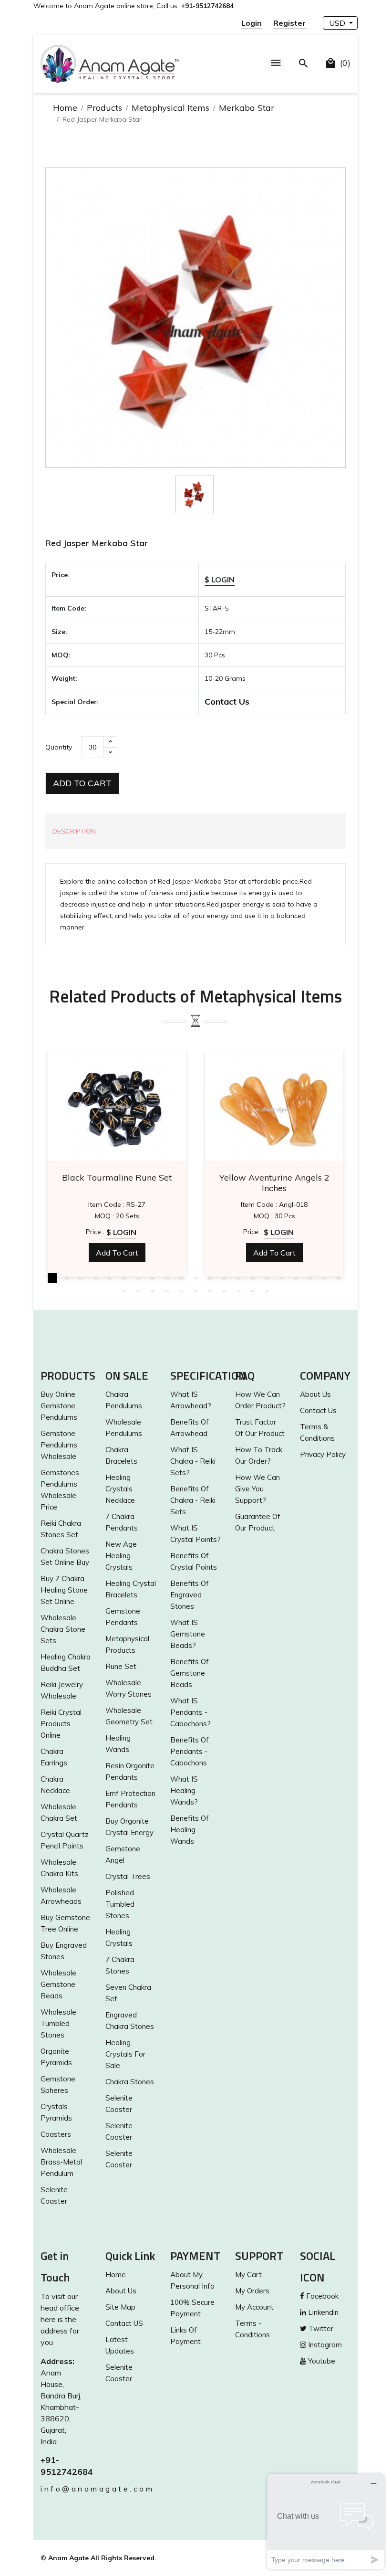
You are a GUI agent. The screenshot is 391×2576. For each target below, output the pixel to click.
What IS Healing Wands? (184, 1790)
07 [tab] (138, 1278)
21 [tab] (339, 1278)
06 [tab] (124, 1278)
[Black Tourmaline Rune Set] (117, 1105)
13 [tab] (224, 1278)
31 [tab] (253, 1291)
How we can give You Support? (257, 1489)
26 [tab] (181, 1291)
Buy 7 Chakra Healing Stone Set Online (64, 1590)
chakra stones (130, 2082)
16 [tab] (267, 1278)
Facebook (321, 2296)
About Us (315, 1394)
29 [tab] (224, 1291)
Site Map (120, 2307)
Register (289, 23)
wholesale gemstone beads (58, 1984)
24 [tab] (153, 1291)
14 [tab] (238, 1278)
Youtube (321, 2361)
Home (65, 108)
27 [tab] (195, 1291)
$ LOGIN (220, 580)
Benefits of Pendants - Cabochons (190, 1751)
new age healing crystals (121, 1556)
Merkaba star (247, 108)
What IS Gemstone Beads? (188, 1634)
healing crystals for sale (125, 2054)
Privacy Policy (323, 1454)
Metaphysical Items (170, 108)
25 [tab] (167, 1291)
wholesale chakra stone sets (63, 1629)
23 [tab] (138, 1291)
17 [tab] (281, 1278)
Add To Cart (82, 783)
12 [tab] (210, 1278)
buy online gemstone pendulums (59, 1406)
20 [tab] (324, 1278)
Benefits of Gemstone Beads (190, 1673)
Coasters (56, 2134)
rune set (121, 1666)
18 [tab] (296, 1278)
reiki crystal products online (61, 1724)
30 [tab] (238, 1291)
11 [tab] (195, 1278)
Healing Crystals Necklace (120, 1489)
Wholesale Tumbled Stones (58, 2023)
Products (104, 108)
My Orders (252, 2291)
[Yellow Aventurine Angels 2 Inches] (274, 1105)
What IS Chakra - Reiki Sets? (193, 1461)
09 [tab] (167, 1278)
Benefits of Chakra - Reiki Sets (193, 1500)
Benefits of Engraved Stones (190, 1595)
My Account (254, 2307)
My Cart (248, 2275)
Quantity (59, 747)
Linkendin (322, 2312)
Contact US (124, 2323)
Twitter (320, 2328)
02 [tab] (67, 1278)
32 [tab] (267, 1291)
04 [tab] (95, 1278)
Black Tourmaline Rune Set (117, 1178)
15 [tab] (253, 1278)
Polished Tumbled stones (120, 1904)
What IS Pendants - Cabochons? (190, 1712)
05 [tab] (110, 1278)
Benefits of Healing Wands (190, 1830)
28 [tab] (210, 1291)
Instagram (324, 2345)
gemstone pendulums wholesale (59, 1445)
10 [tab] (181, 1278)
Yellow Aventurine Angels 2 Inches (274, 1183)
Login (252, 23)
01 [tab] (52, 1278)
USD (338, 23)
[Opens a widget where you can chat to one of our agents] (326, 2521)
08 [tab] (153, 1278)
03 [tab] (81, 1278)
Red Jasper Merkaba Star (97, 543)
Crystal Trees (128, 1876)
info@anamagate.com (66, 2489)
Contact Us (227, 702)
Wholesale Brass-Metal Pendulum (61, 2162)
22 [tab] (124, 1291)
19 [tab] (310, 1278)
